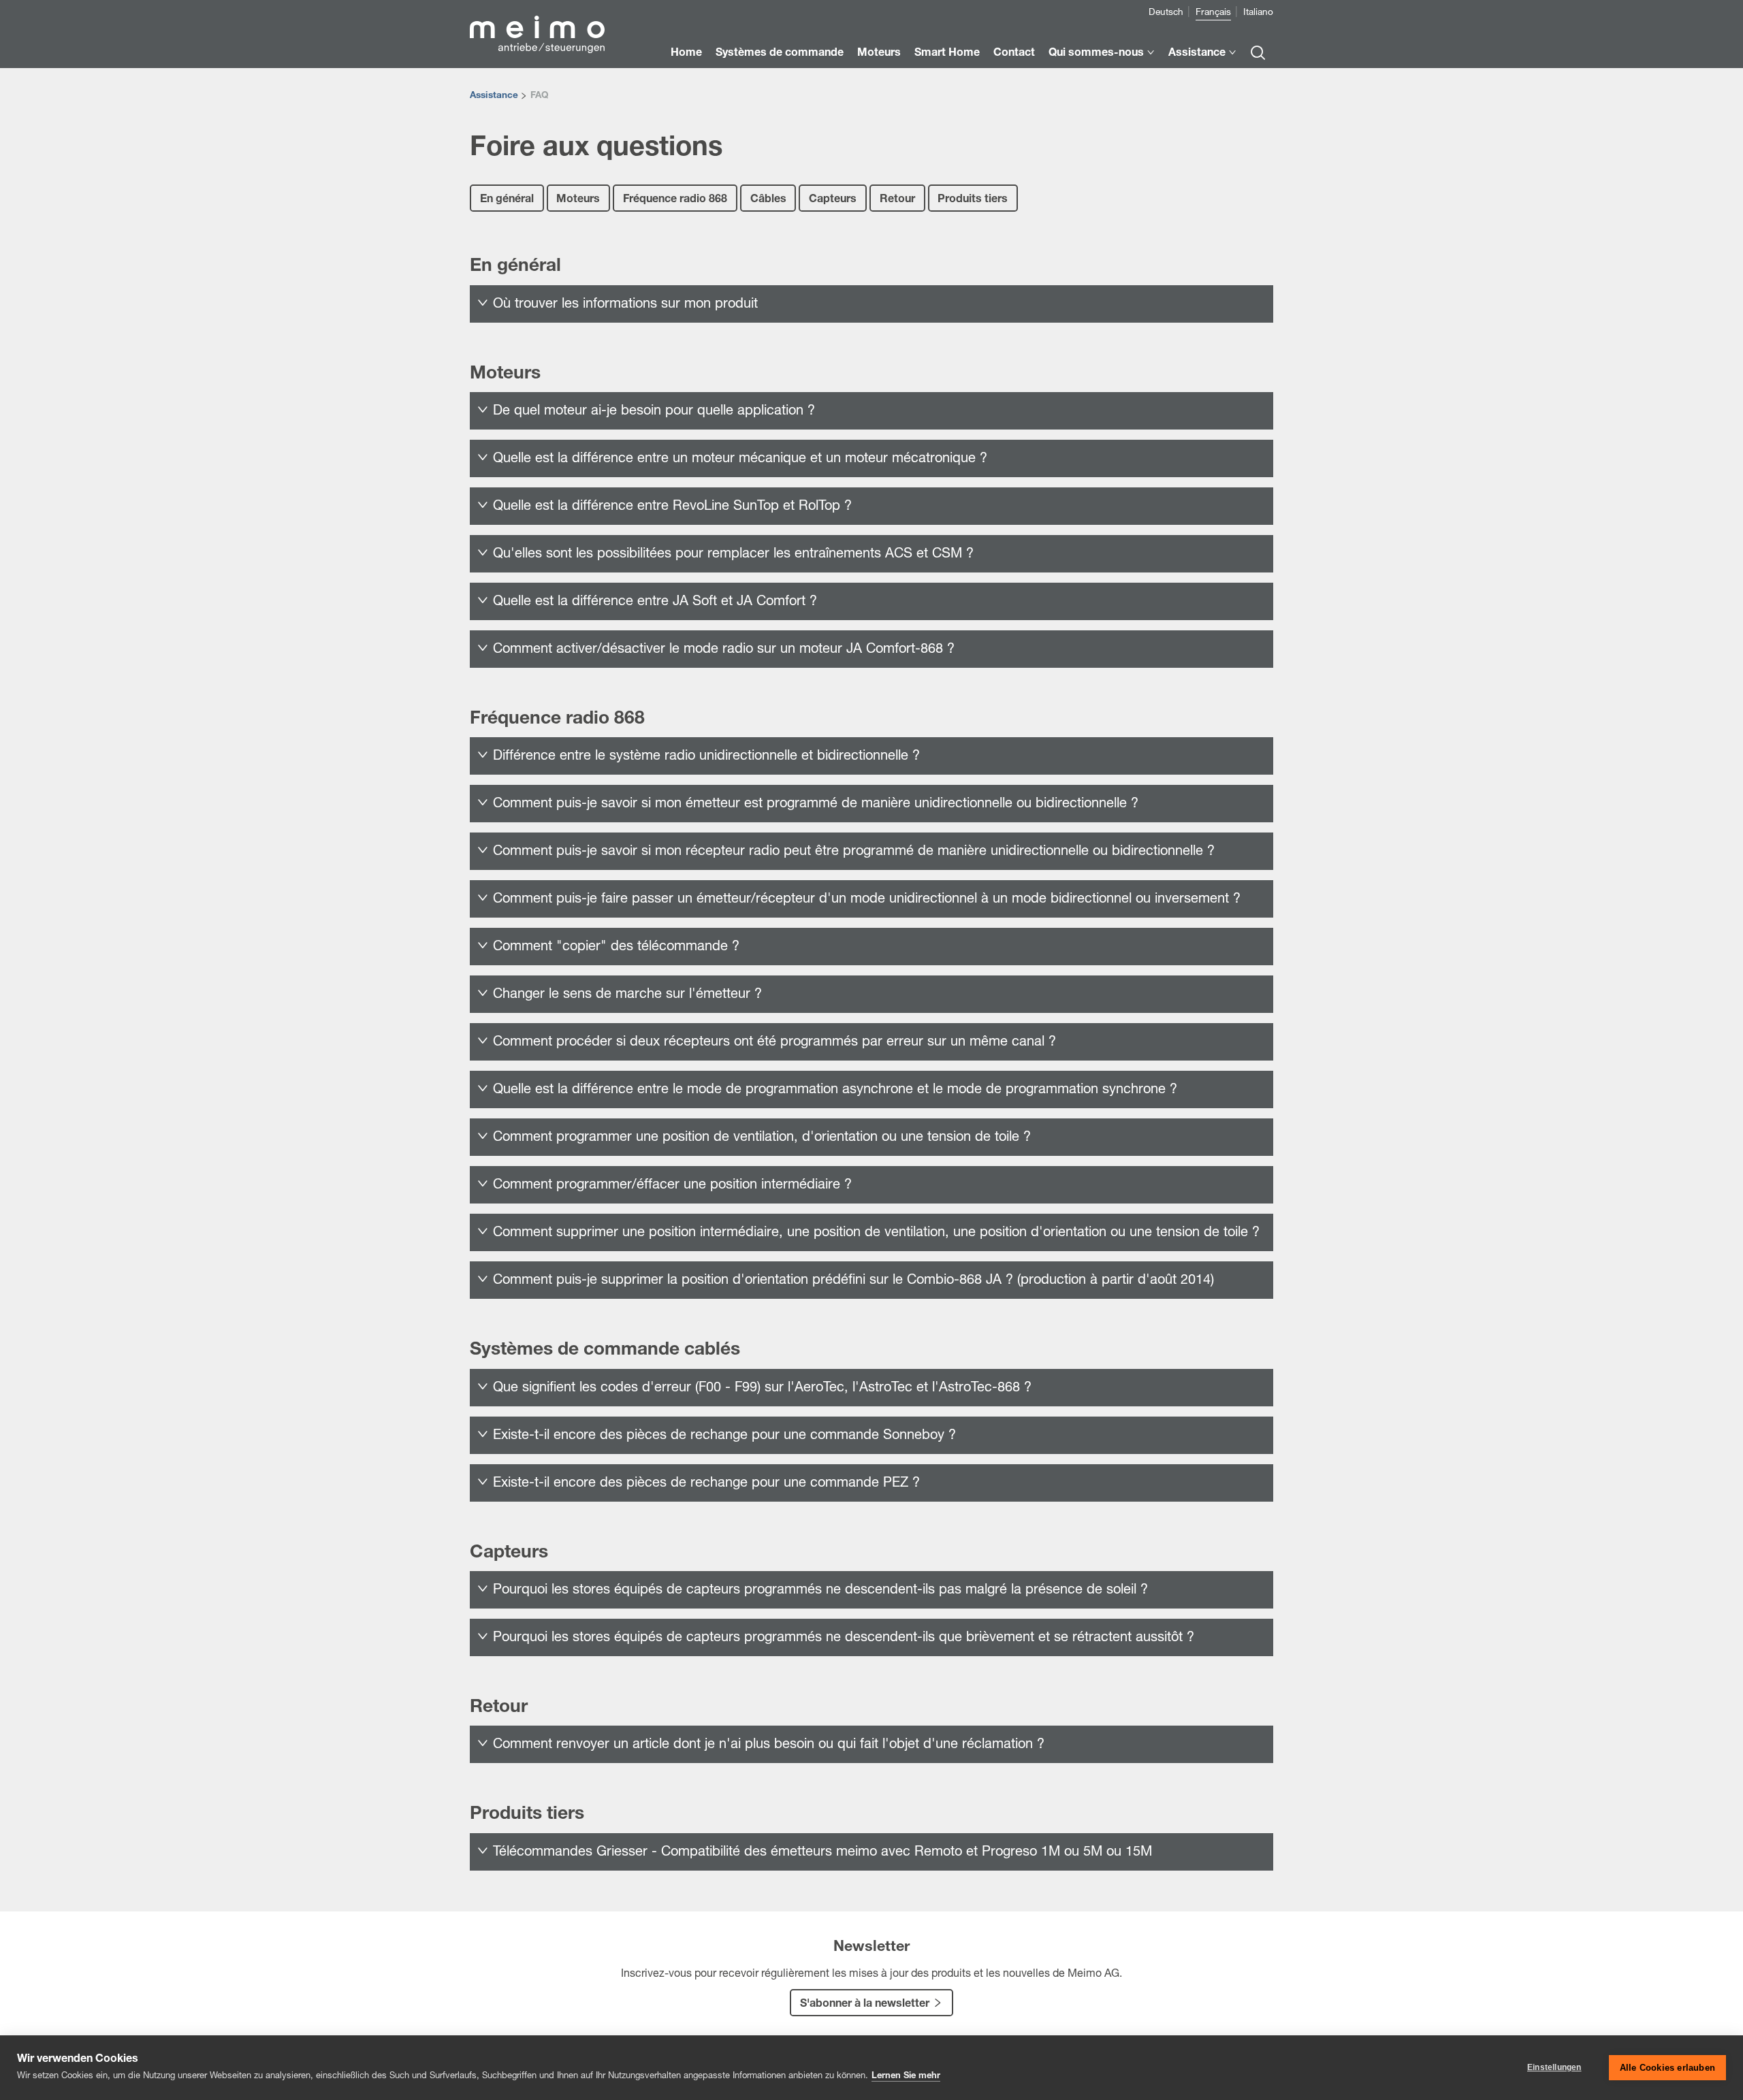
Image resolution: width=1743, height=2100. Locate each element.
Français (1213, 13)
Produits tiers (973, 200)
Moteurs (578, 200)
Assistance (494, 96)
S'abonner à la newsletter (865, 2005)
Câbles (768, 200)
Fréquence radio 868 (675, 200)
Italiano (1258, 13)
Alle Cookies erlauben (1667, 2068)
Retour (897, 200)
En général (507, 200)
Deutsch (1166, 13)
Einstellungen (1554, 2067)
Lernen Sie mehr (906, 2077)
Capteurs (833, 200)
